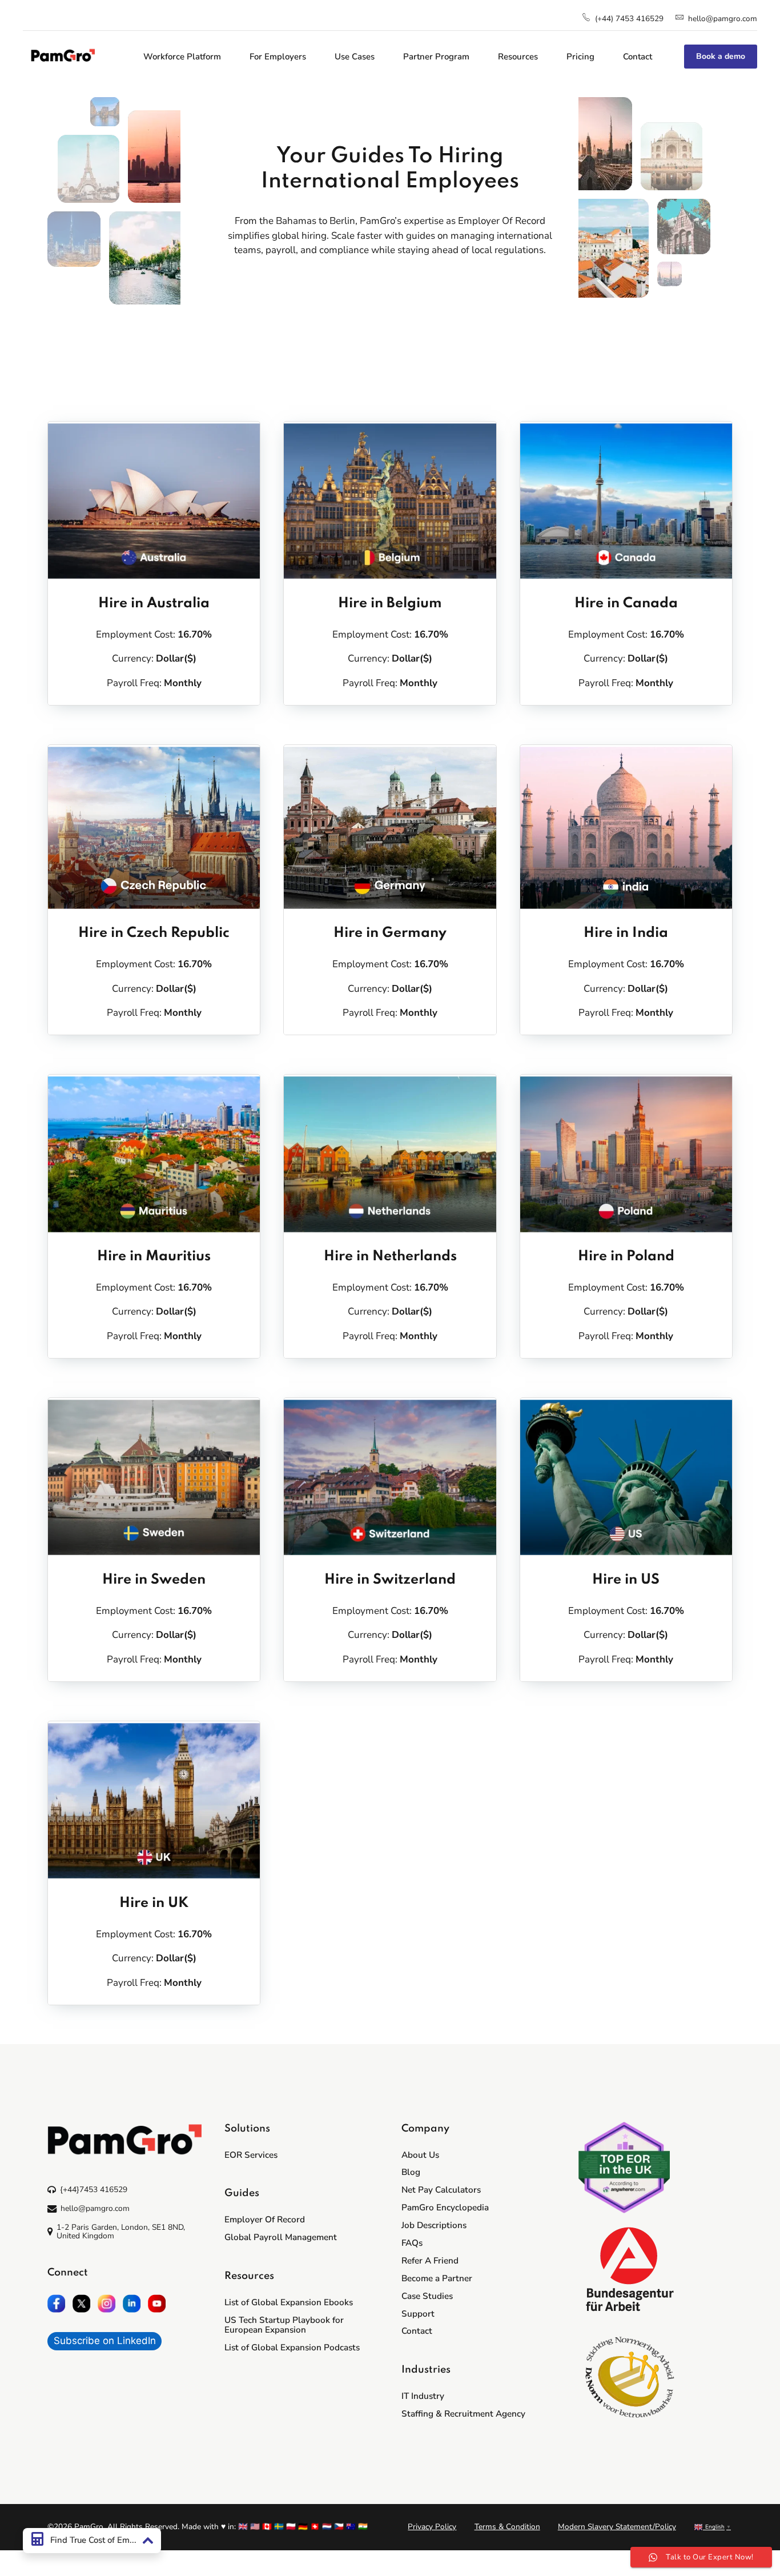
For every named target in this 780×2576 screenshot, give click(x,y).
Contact (638, 57)
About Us (420, 2155)
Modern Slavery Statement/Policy (617, 2527)
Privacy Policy (432, 2527)
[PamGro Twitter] (82, 2303)
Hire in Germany (390, 933)
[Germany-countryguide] (390, 828)
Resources (518, 57)
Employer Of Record (265, 2220)
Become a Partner (437, 2278)
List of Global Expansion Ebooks (289, 2302)
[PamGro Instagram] (107, 2303)
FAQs (412, 2243)
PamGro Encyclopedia (445, 2208)
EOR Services (251, 2155)
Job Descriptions (434, 2225)
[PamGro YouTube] (157, 2303)
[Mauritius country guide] (154, 1154)
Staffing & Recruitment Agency (463, 2414)
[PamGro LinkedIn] (132, 2303)
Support (418, 2314)
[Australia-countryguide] (154, 501)
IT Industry (423, 2396)
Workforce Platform (182, 57)
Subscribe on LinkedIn (105, 2341)
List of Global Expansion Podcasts (292, 2347)
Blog (411, 2172)
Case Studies (427, 2296)
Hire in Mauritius (154, 1257)
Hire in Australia (154, 604)
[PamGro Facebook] (57, 2303)
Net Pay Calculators (441, 2190)
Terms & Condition (507, 2527)
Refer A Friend (430, 2261)
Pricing (580, 57)
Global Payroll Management (281, 2237)
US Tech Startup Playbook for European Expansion (284, 2325)
